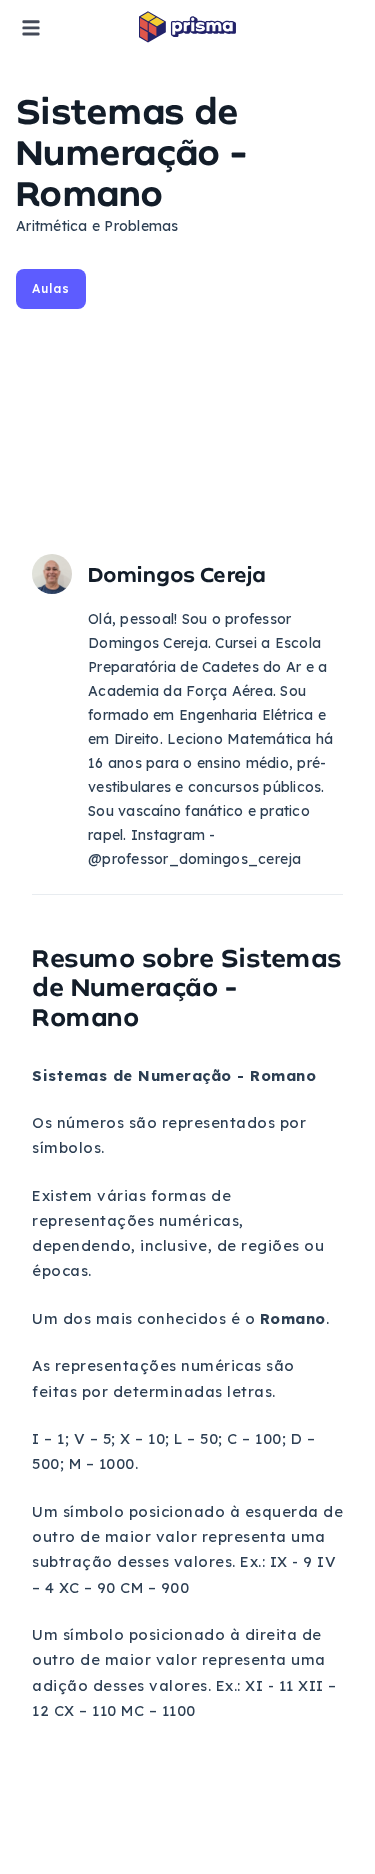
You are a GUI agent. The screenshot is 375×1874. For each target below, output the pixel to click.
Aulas (51, 288)
